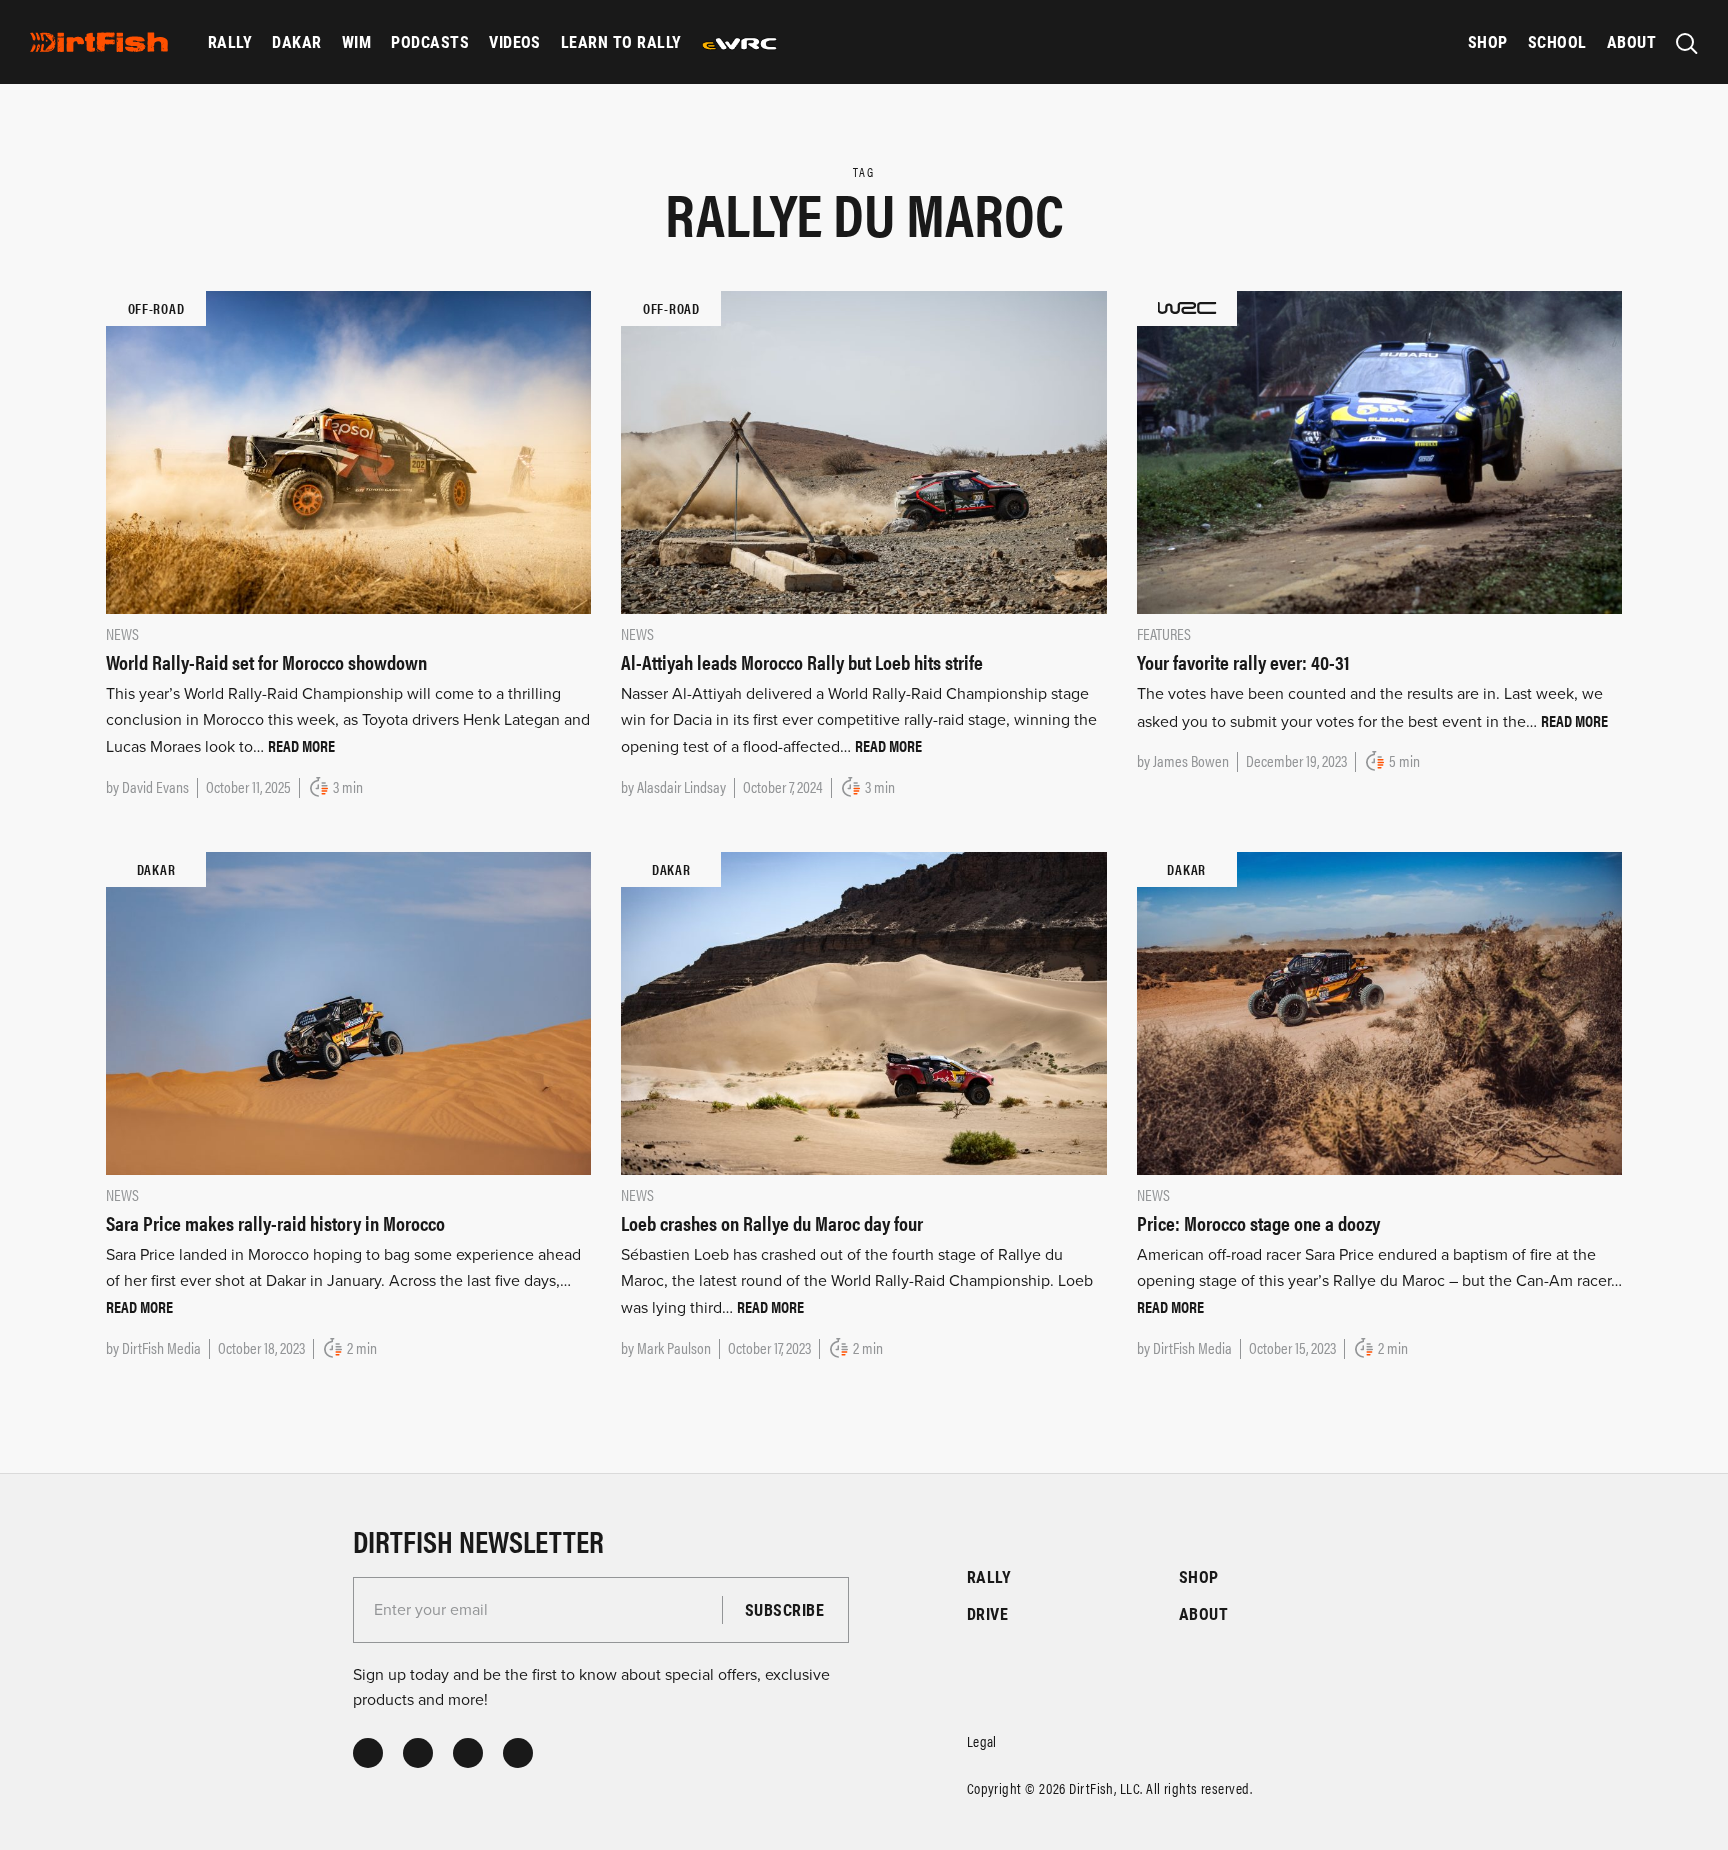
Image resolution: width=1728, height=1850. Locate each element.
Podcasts (430, 41)
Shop (1488, 41)
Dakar (296, 41)
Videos (515, 41)
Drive (987, 1613)
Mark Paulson (674, 1347)
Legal (982, 1740)
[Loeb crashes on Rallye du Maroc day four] (863, 1012)
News (122, 633)
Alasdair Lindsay (681, 786)
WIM (356, 41)
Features (1164, 633)
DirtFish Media (161, 1347)
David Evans (155, 786)
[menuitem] (230, 42)
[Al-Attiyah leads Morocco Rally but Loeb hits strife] (863, 451)
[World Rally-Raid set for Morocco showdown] (348, 451)
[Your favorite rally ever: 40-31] (1379, 451)
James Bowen (1191, 760)
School (1557, 41)
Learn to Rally (621, 41)
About (1631, 41)
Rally (230, 41)
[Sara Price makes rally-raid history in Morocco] (348, 1012)
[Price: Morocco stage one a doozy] (1379, 1012)
